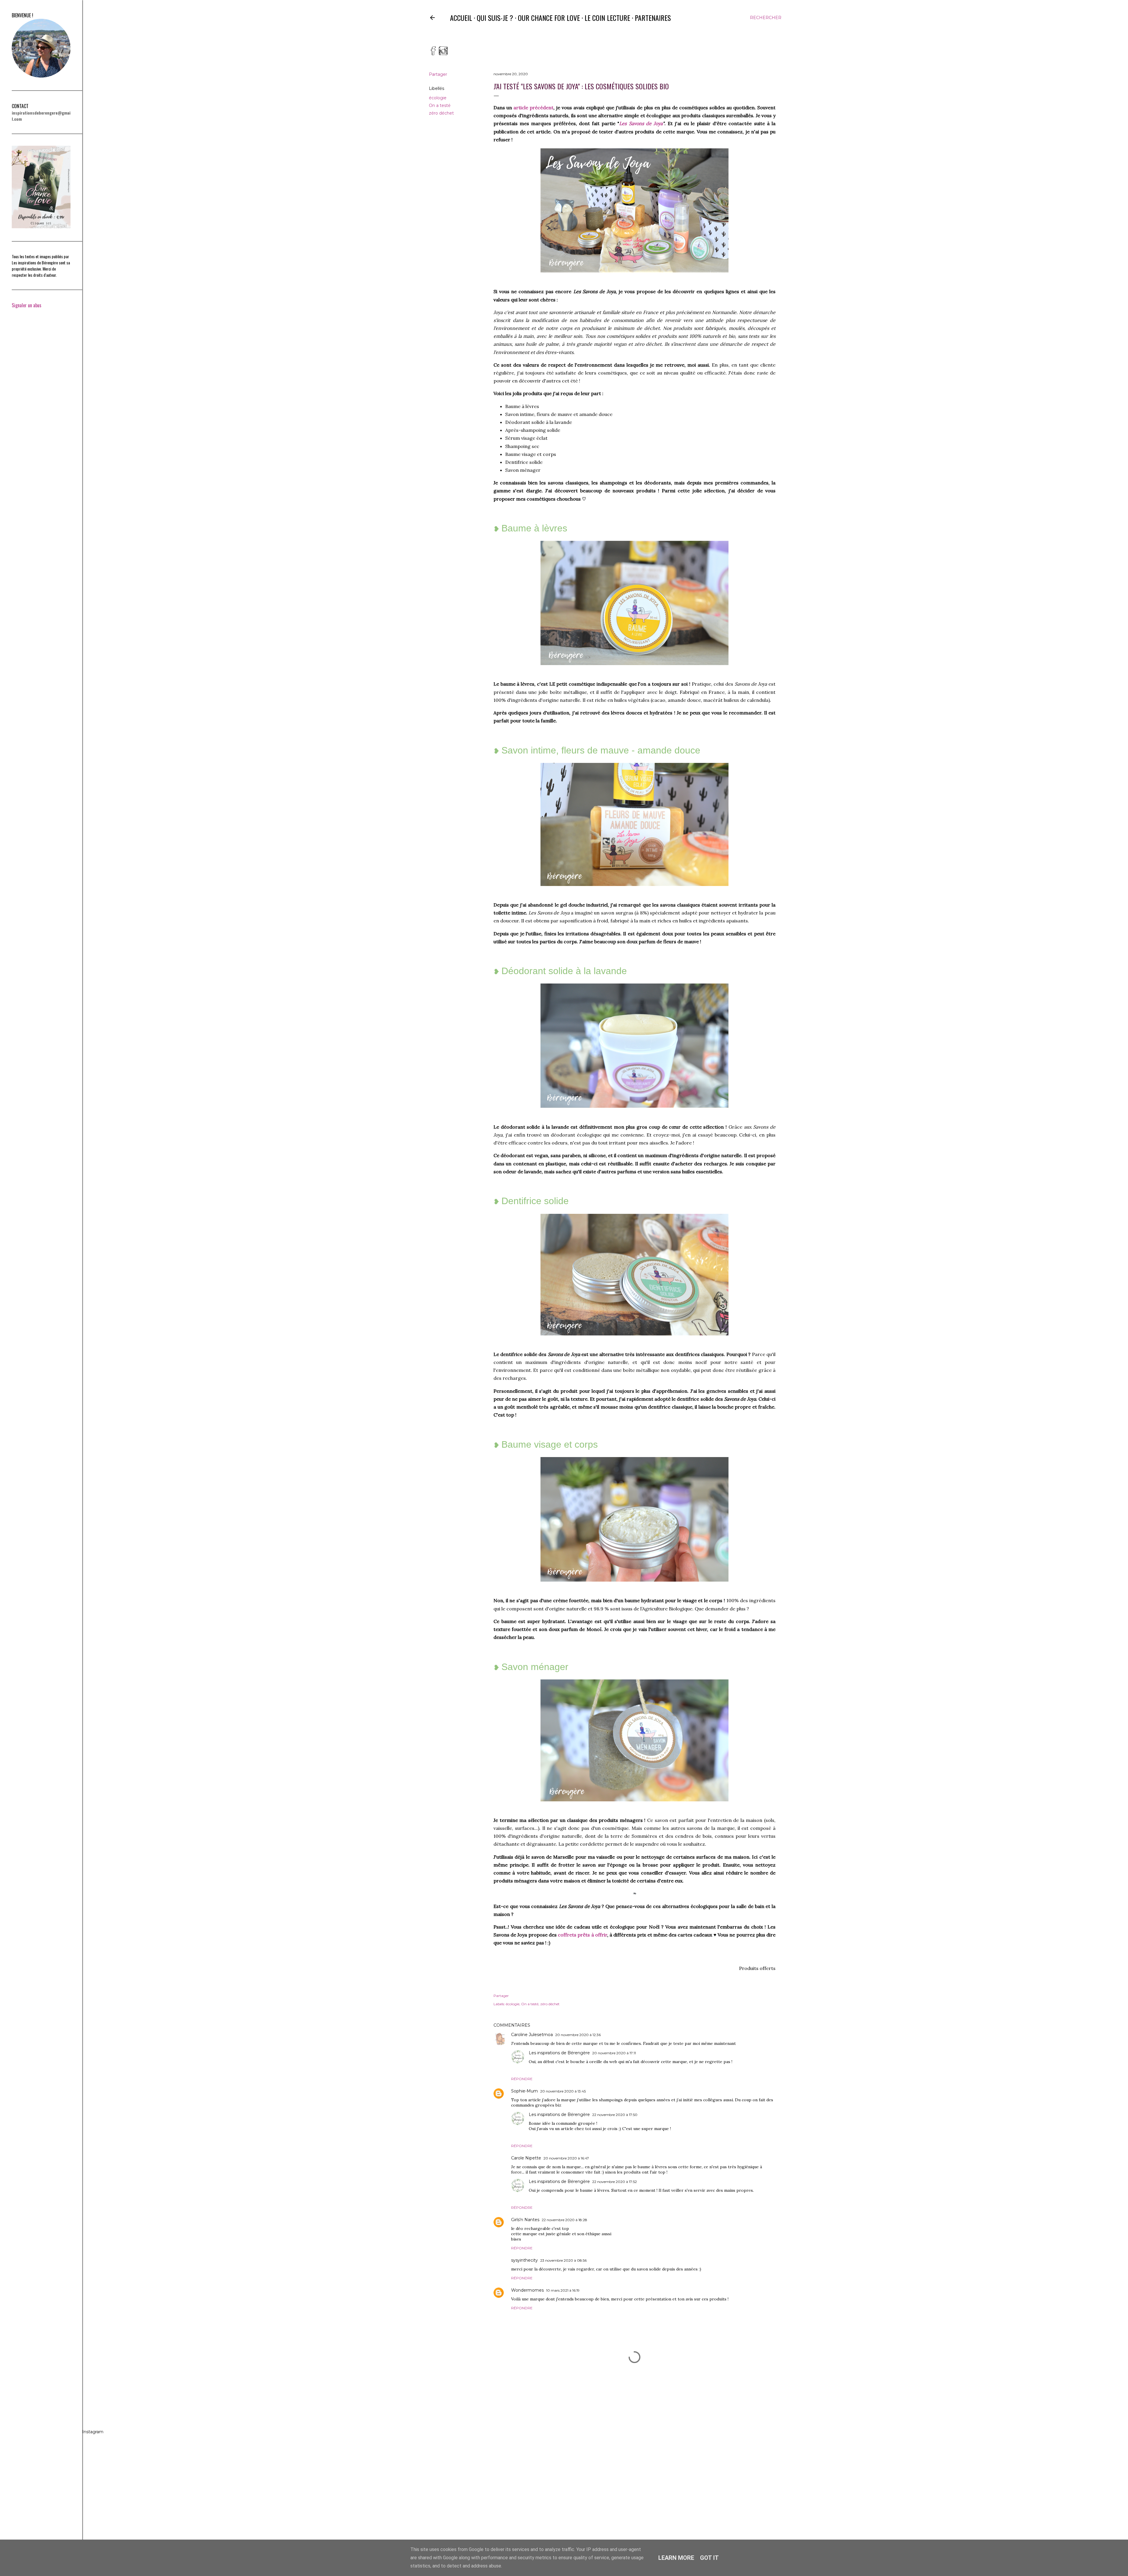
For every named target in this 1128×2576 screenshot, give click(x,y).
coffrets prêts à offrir (583, 1935)
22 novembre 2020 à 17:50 (615, 2115)
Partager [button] (438, 74)
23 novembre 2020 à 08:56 (563, 2260)
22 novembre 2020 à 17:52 (615, 2182)
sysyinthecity (524, 2260)
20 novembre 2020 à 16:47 (566, 2158)
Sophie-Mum (524, 2091)
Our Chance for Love (549, 18)
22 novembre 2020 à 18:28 (564, 2220)
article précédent (533, 108)
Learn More (676, 2558)
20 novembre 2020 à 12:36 (578, 2035)
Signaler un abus (27, 305)
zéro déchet (441, 113)
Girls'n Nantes (525, 2220)
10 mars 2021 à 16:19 (563, 2290)
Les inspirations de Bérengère (559, 2053)
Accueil (461, 18)
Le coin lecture (607, 18)
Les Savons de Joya (641, 123)
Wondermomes (527, 2290)
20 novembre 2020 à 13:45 (563, 2091)
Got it (709, 2558)
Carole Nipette (526, 2158)
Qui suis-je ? (495, 18)
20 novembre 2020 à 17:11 (614, 2053)
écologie (438, 98)
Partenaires (653, 18)
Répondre (522, 2079)
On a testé (440, 105)
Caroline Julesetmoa (532, 2035)
